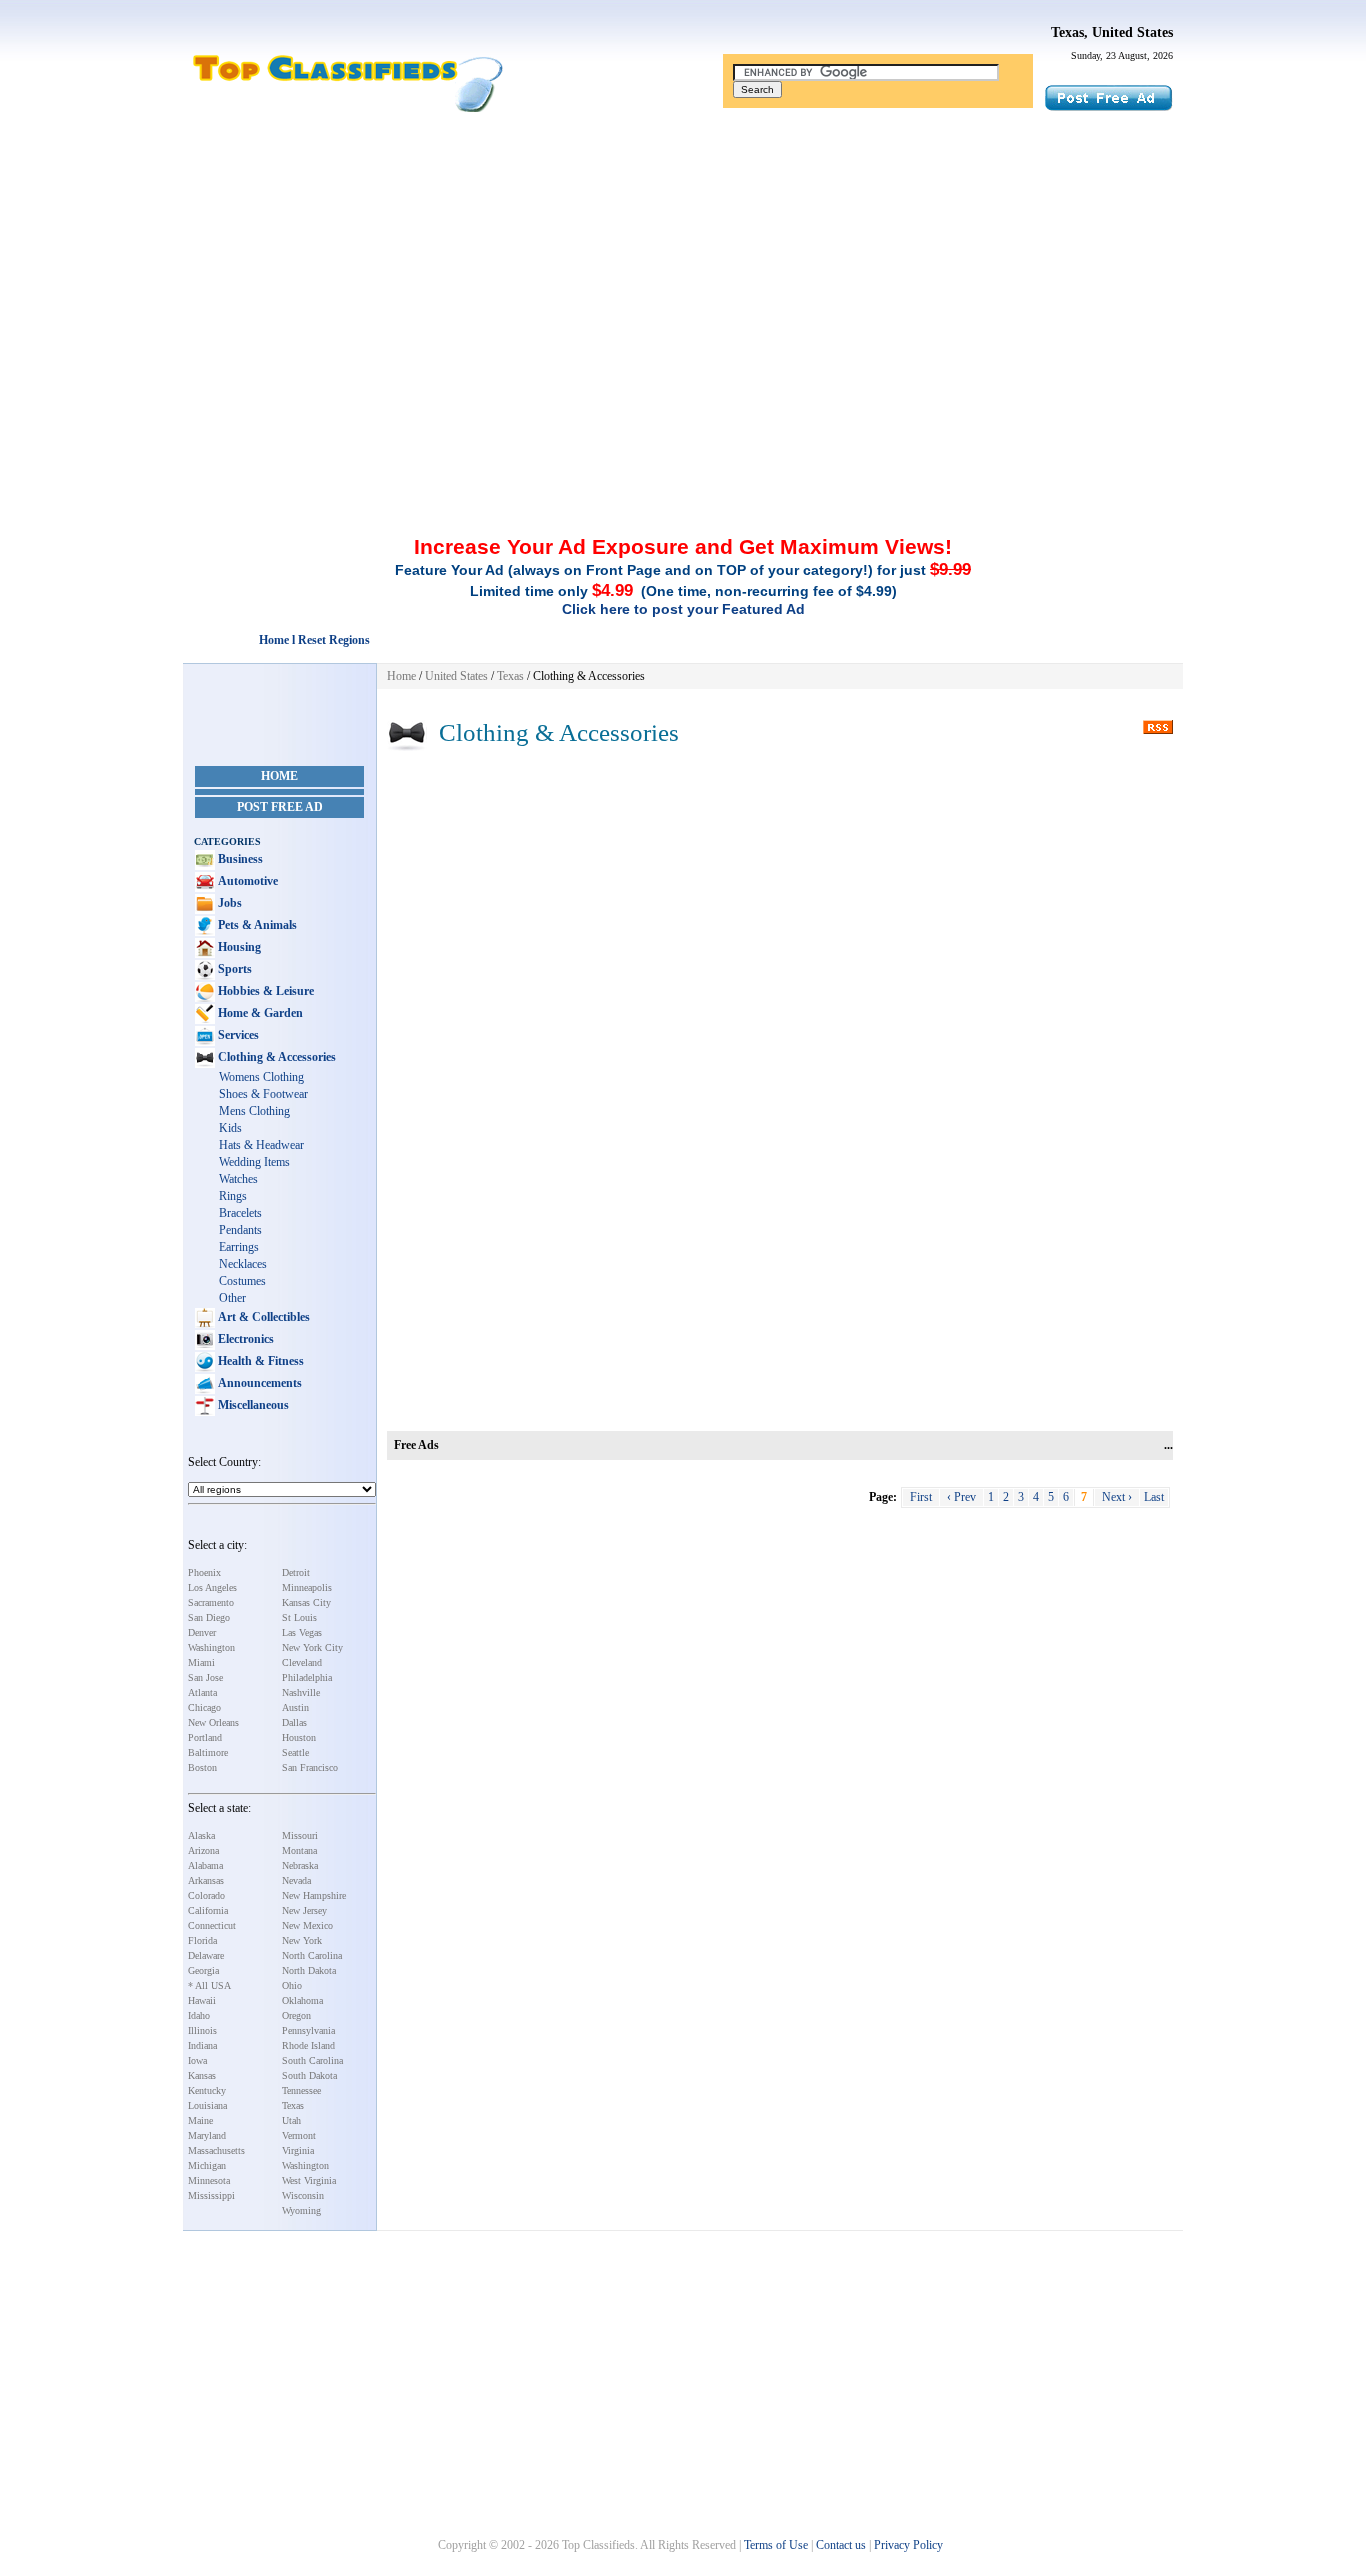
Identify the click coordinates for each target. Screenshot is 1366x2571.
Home (279, 776)
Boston (202, 1767)
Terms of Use (776, 2545)
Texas (293, 2105)
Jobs (228, 903)
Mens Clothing (254, 1111)
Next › (1117, 1497)
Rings (233, 1196)
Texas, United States (1112, 32)
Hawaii (202, 2000)
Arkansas (206, 1880)
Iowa (197, 2060)
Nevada (296, 1880)
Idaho (199, 2015)
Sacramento (211, 1602)
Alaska (201, 1835)
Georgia (203, 1970)
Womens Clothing (261, 1077)
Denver (202, 1632)
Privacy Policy (908, 2545)
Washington (211, 1647)
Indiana (202, 2045)
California (208, 1910)
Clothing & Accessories (275, 1057)
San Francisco (310, 1767)
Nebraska (300, 1865)
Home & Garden (259, 1013)
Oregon (296, 2015)
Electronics (244, 1339)
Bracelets (240, 1213)
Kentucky (207, 2090)
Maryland (207, 2135)
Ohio (292, 1985)
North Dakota (309, 1970)
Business (239, 859)
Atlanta (202, 1692)
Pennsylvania (308, 2030)
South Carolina (312, 2060)
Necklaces (243, 1264)
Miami (201, 1662)
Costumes (242, 1281)
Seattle (295, 1752)
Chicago (204, 1707)
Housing (238, 947)
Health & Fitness (259, 1361)
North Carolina (312, 1955)
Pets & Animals (256, 925)
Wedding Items (254, 1162)
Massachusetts (216, 2150)
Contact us (841, 2545)
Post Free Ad (280, 807)
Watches (238, 1179)
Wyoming (301, 2210)
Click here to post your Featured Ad (683, 609)
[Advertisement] (683, 263)
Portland (205, 1737)
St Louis (299, 1617)
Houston (299, 1737)
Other (232, 1298)
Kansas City (306, 1602)
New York (302, 1940)
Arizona (203, 1850)
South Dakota (309, 2075)
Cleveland (302, 1662)
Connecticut (212, 1925)
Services (237, 1035)
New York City (312, 1647)
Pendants (240, 1230)
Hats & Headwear (261, 1145)
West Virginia (309, 2180)
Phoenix (204, 1572)
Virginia (298, 2150)
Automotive (246, 881)
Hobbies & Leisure (264, 991)
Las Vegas (302, 1632)
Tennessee (301, 2090)
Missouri (300, 1835)
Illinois (202, 2030)
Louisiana (207, 2105)
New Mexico (307, 1925)
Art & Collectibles (262, 1317)
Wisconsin (303, 2195)
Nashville (301, 1692)
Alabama (205, 1865)
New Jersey (304, 1910)
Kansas (202, 2075)
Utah (291, 2120)
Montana (299, 1850)
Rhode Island (308, 2045)
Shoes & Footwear (263, 1094)
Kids (230, 1128)
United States (456, 676)
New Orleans (213, 1722)
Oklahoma (302, 2000)
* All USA (209, 1985)
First (921, 1497)
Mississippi (211, 2195)
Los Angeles (212, 1587)
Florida (202, 1940)
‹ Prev (961, 1497)
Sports (233, 969)
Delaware (206, 1955)
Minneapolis (307, 1587)
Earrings (239, 1247)
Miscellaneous (252, 1405)
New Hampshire (314, 1895)
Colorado (206, 1895)
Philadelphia (307, 1677)
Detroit (296, 1572)
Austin (295, 1707)
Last (1154, 1497)
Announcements (258, 1383)
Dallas (294, 1722)
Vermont (299, 2135)
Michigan (207, 2165)
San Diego (209, 1617)
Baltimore (208, 1752)
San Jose (205, 1677)
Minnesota (209, 2180)
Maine (200, 2120)
